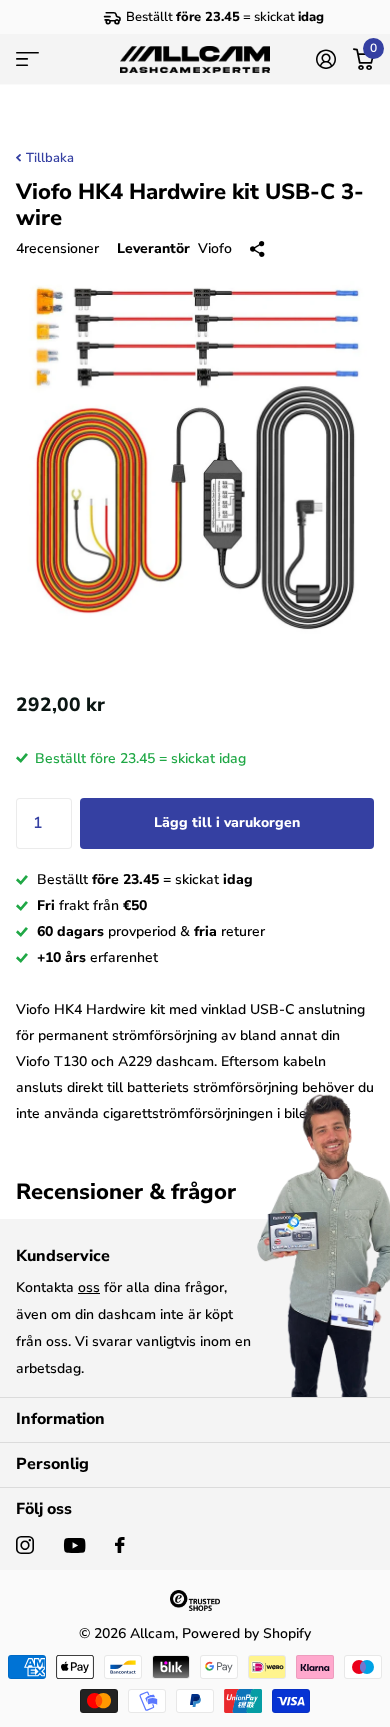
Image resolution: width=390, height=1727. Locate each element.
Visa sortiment (27, 60)
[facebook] (120, 1545)
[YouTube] (74, 1545)
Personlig (52, 1464)
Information (60, 1419)
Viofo (215, 248)
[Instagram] (25, 1545)
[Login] (325, 59)
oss (89, 1287)
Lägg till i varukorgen (227, 822)
